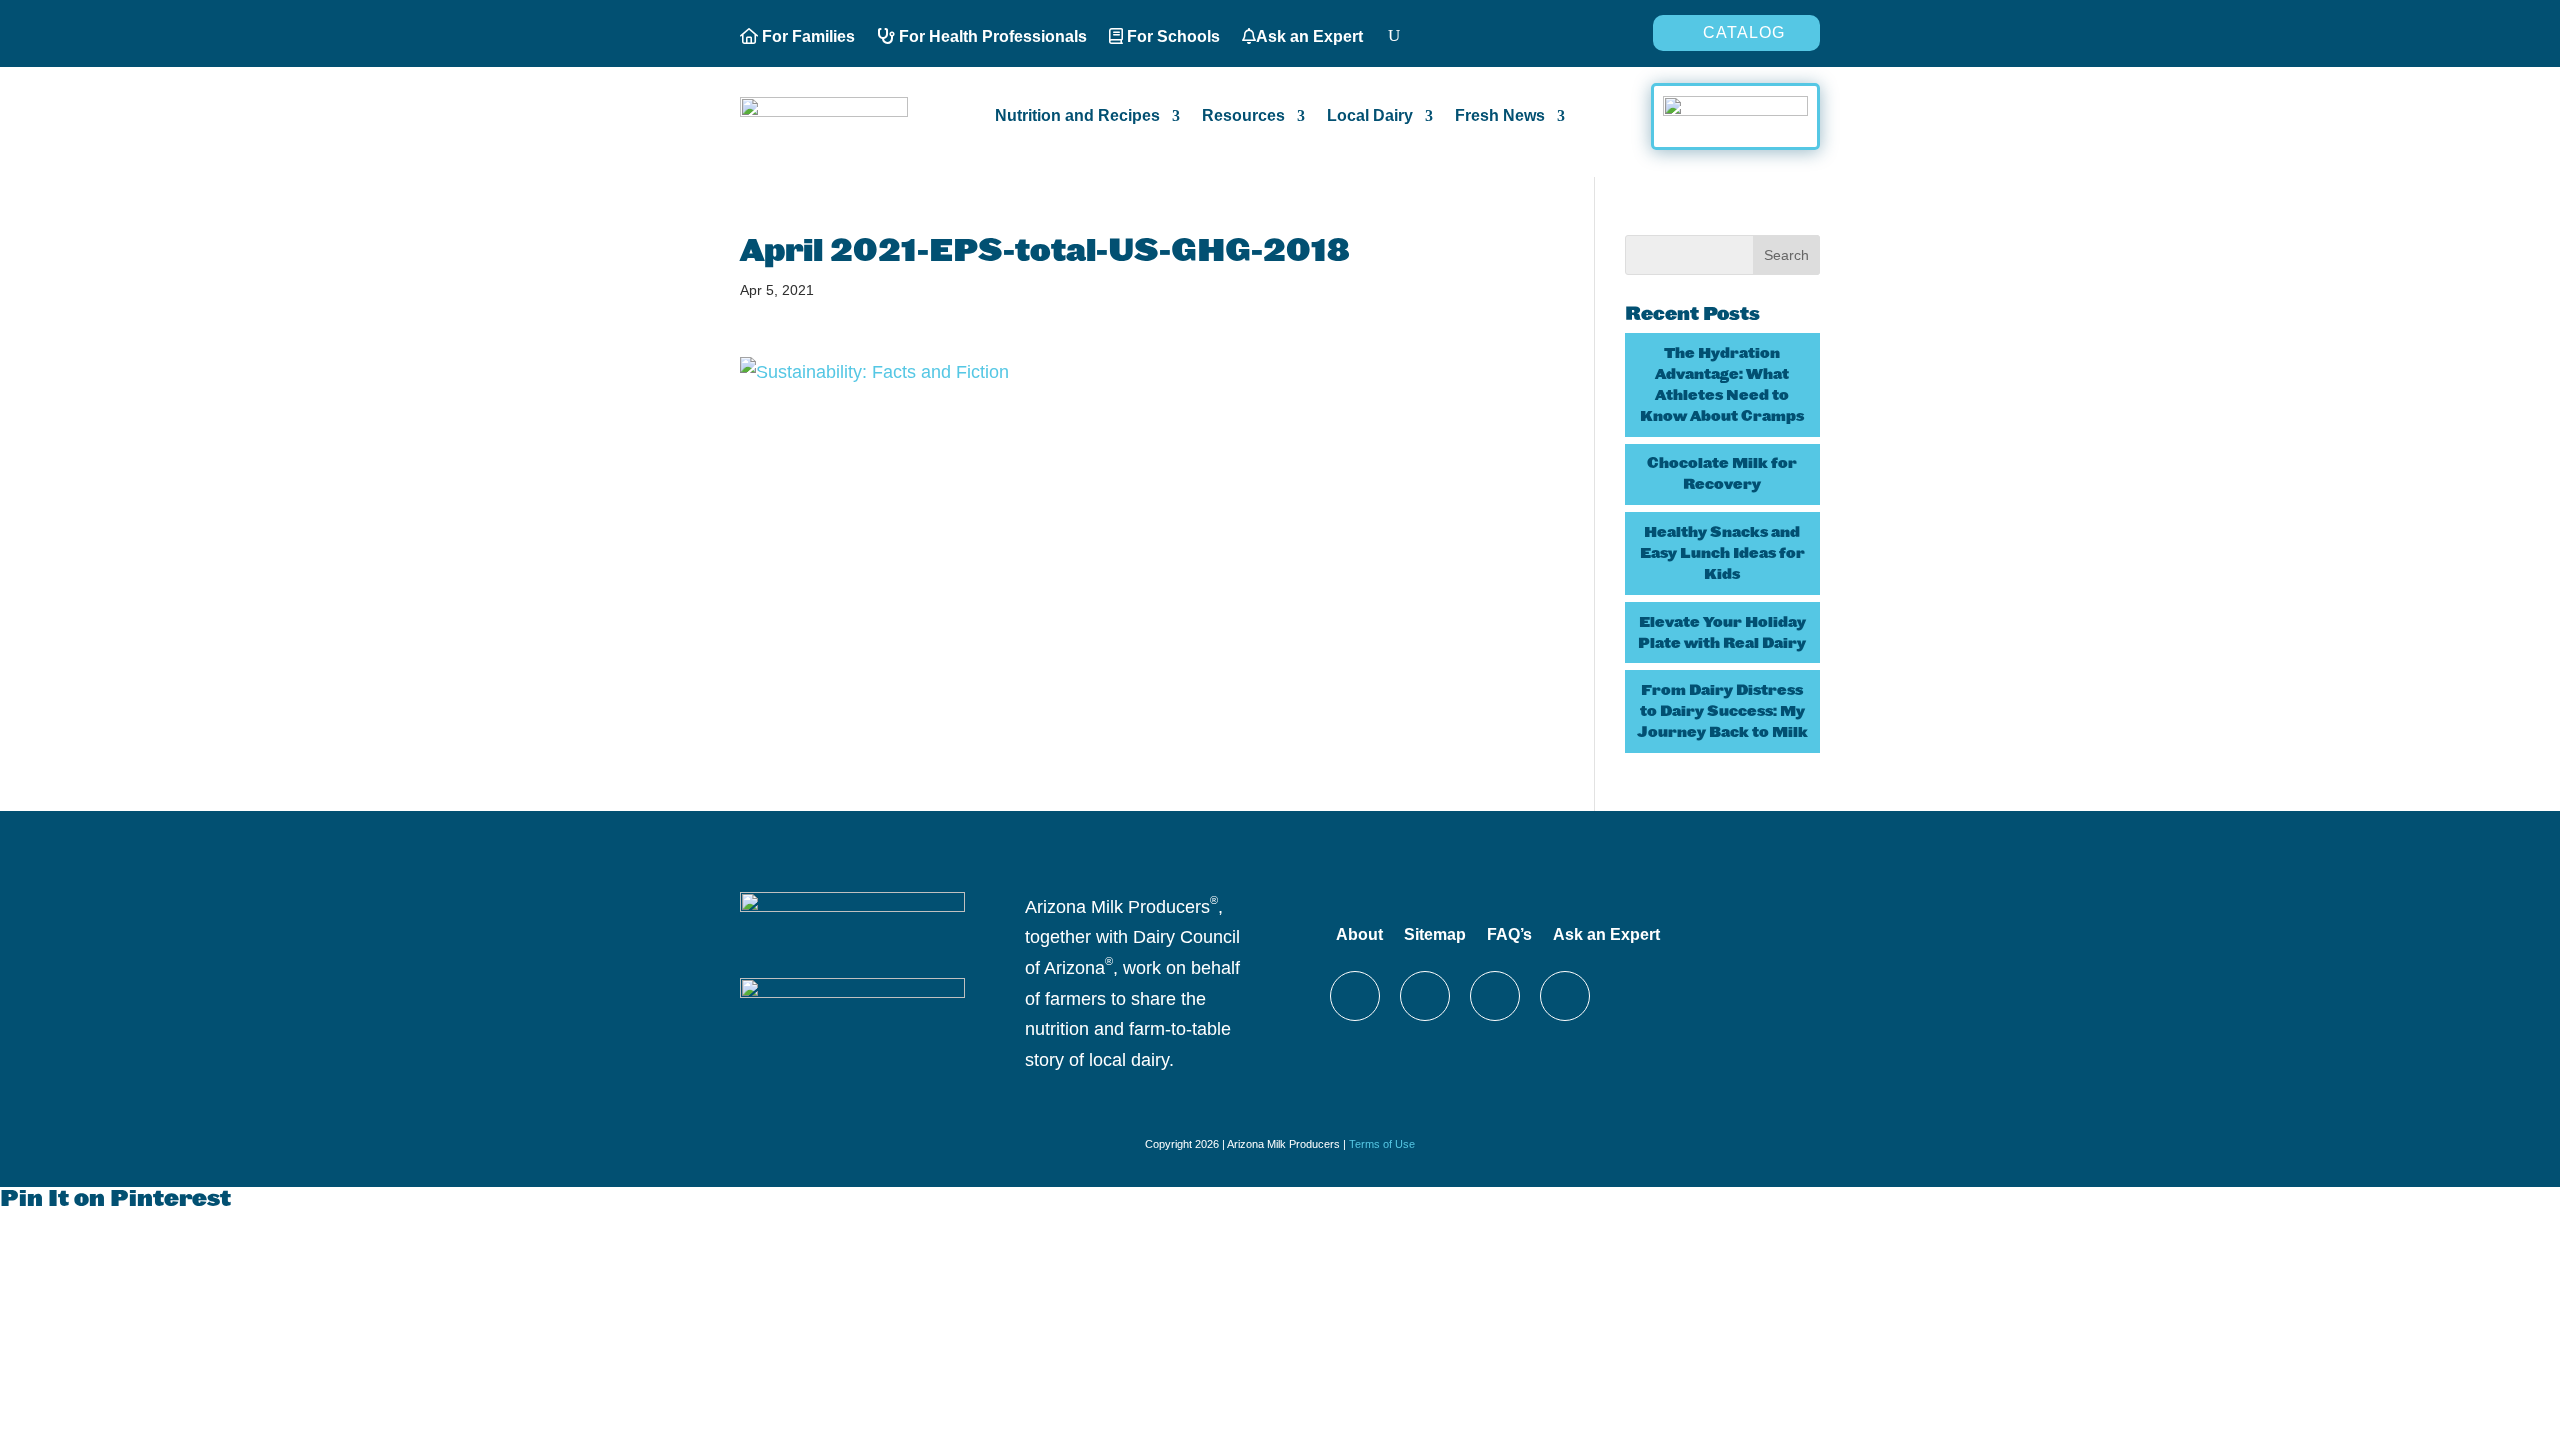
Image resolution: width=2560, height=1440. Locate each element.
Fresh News (1500, 116)
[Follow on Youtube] (1565, 996)
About (1359, 934)
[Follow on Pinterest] (1495, 996)
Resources (1243, 116)
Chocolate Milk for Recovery (1722, 473)
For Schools (1171, 36)
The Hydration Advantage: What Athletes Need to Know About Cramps (1722, 384)
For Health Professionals (991, 36)
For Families (806, 36)
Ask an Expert (1309, 36)
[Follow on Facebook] (1425, 996)
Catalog (1744, 32)
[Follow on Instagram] (1355, 996)
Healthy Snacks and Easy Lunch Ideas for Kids (1722, 553)
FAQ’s (1509, 934)
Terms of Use (1382, 1144)
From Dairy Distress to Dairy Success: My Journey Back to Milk (1722, 711)
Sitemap (1435, 934)
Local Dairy (1370, 116)
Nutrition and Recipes (1077, 116)
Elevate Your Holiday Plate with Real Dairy (1722, 632)
